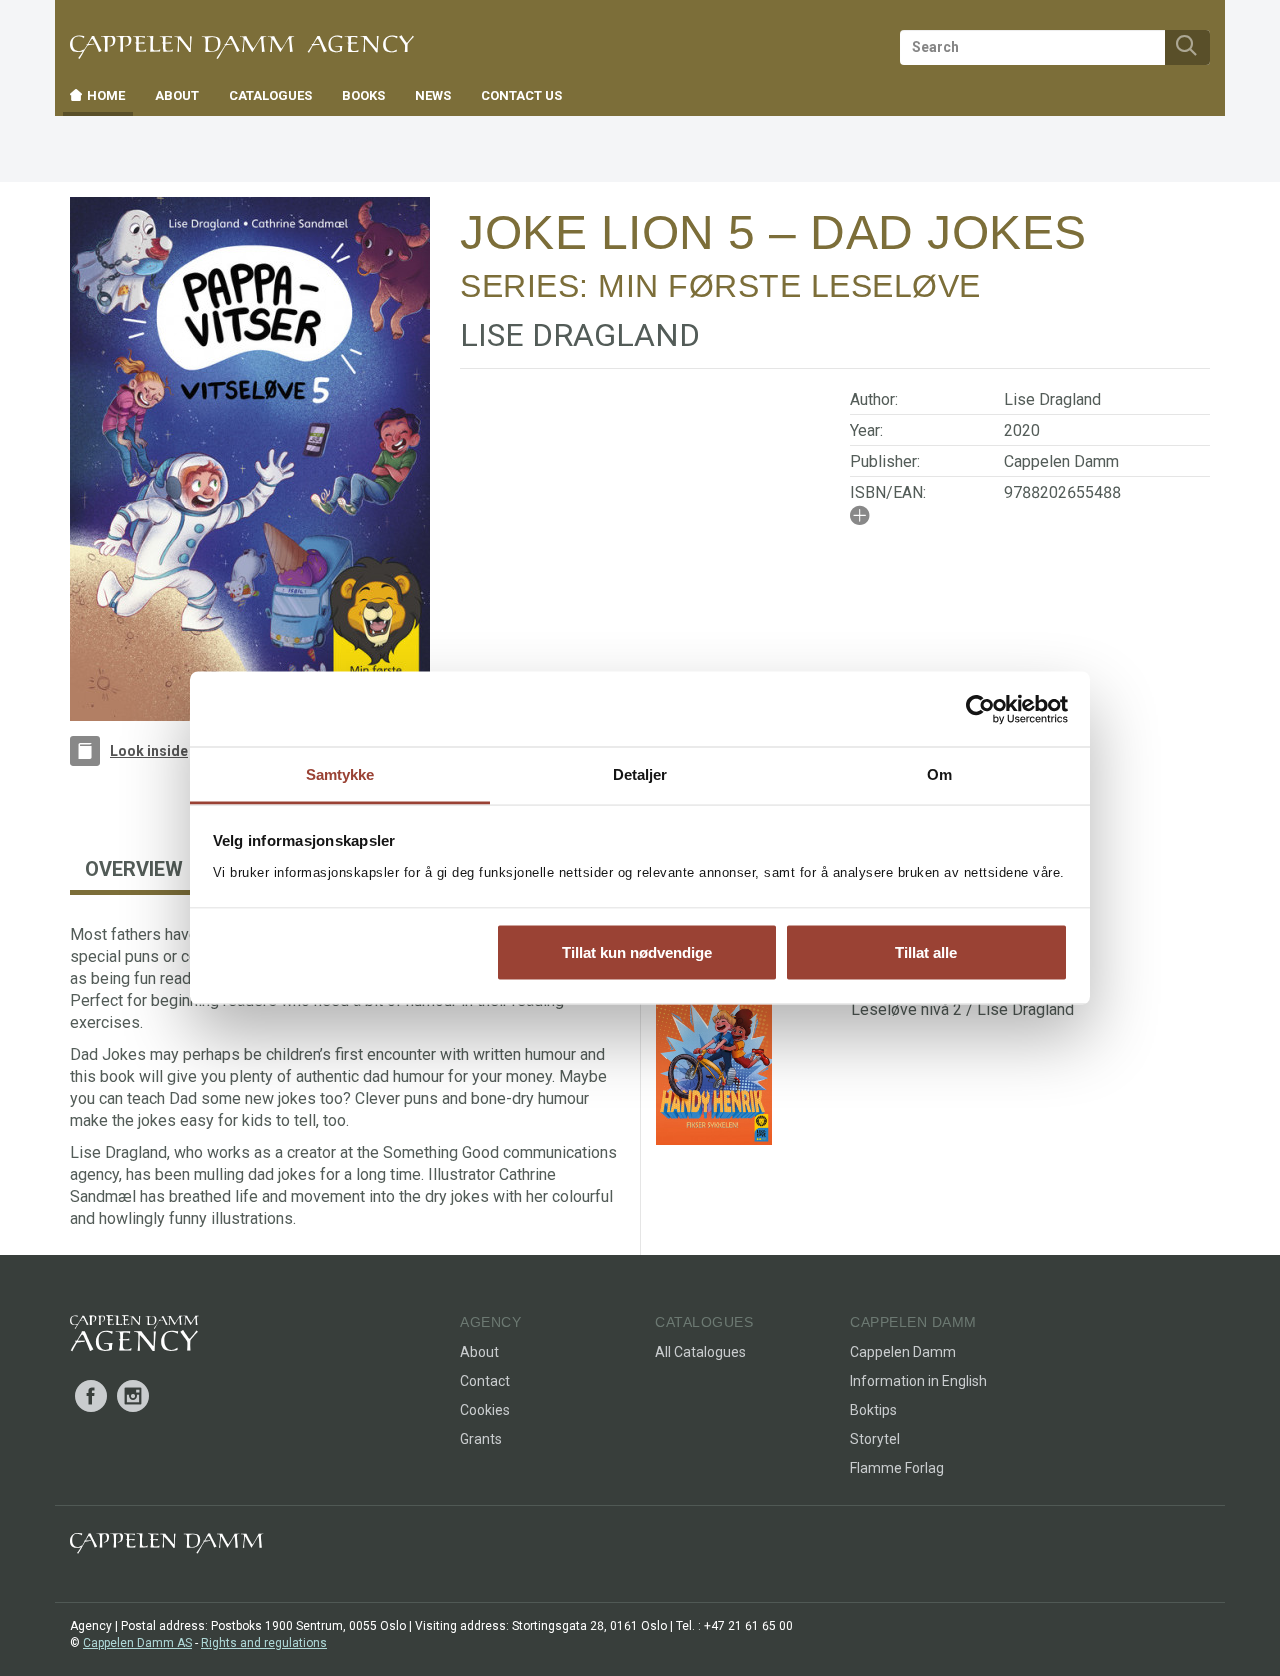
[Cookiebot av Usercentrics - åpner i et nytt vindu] (980, 709)
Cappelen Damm (1061, 461)
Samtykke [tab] (340, 774)
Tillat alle (926, 951)
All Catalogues (700, 1352)
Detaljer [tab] (640, 774)
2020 (1022, 430)
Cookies (485, 1410)
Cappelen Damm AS (137, 1643)
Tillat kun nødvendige (637, 951)
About (479, 1352)
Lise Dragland (1052, 399)
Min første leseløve (789, 286)
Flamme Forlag (897, 1468)
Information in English (918, 1381)
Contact (485, 1381)
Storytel (875, 1439)
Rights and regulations (264, 1643)
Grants (481, 1439)
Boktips (873, 1410)
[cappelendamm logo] (166, 1547)
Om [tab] (939, 774)
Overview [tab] (134, 869)
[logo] (134, 1337)
